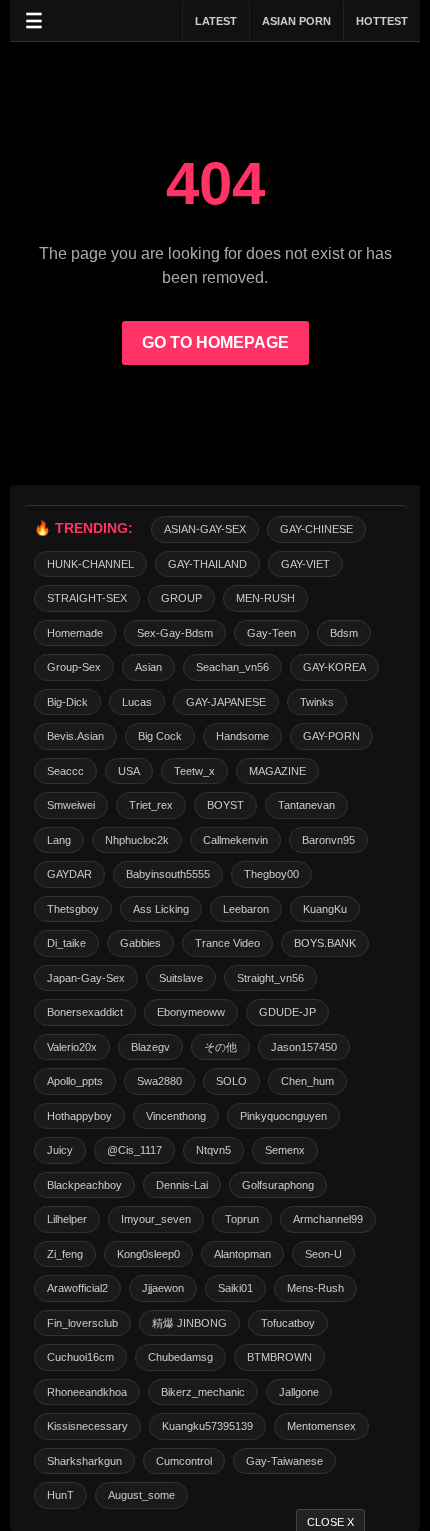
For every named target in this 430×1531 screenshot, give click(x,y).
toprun (242, 1219)
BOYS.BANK (325, 943)
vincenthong (176, 1116)
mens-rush (315, 1288)
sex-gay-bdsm (175, 633)
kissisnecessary (87, 1426)
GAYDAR (69, 874)
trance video (227, 943)
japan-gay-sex (86, 978)
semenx (285, 1150)
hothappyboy (79, 1116)
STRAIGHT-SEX (87, 598)
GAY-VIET (305, 564)
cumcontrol (184, 1461)
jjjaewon (163, 1288)
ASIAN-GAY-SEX (205, 529)
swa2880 (159, 1081)
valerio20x (72, 1047)
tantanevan (306, 805)
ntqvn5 (213, 1150)
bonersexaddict (85, 1012)
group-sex (74, 667)
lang (59, 840)
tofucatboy (288, 1323)
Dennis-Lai (182, 1185)
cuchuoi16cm (80, 1357)
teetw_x (194, 771)
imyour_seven (156, 1219)
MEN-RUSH (265, 598)
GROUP (181, 598)
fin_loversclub (82, 1323)
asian (148, 667)
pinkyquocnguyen (283, 1116)
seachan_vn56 (232, 667)
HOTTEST (382, 21)
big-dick (67, 702)
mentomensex (321, 1426)
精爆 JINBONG (189, 1323)
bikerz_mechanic (203, 1392)
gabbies (140, 943)
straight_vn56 (270, 978)
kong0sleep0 (148, 1254)
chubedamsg (180, 1357)
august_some (141, 1495)
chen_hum (307, 1081)
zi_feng (65, 1254)
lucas (137, 702)
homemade (75, 633)
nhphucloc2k (137, 840)
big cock (160, 736)
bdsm (344, 633)
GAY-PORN (331, 736)
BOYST (225, 805)
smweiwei (71, 805)
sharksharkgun (84, 1461)
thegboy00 (271, 874)
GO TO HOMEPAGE (215, 342)
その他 (220, 1047)
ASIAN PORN (296, 21)
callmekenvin (235, 840)
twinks (317, 702)
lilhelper (67, 1219)
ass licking (161, 909)
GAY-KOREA (334, 667)
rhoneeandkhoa (87, 1392)
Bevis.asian (75, 736)
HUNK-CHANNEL (90, 564)
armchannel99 (328, 1219)
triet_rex (151, 805)
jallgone (299, 1392)
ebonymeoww (191, 1012)
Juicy (60, 1150)
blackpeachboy (84, 1185)
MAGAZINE (277, 771)
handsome (242, 736)
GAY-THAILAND (207, 564)
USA (129, 771)
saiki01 (235, 1288)
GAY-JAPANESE (226, 702)
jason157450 (304, 1047)
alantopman (242, 1254)
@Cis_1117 (134, 1150)
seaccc (65, 771)
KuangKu (325, 909)
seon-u (323, 1254)
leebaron (246, 909)
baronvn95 (328, 840)
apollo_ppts (75, 1081)
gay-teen (271, 633)
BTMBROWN (279, 1357)
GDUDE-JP (287, 1012)
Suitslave (181, 978)
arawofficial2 (77, 1288)
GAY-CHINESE (316, 529)
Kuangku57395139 (207, 1426)
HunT (60, 1495)
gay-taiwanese (284, 1461)
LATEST (216, 21)
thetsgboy (73, 909)
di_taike (66, 943)
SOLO (231, 1081)
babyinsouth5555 (168, 874)
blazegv (150, 1047)
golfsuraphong (278, 1185)
